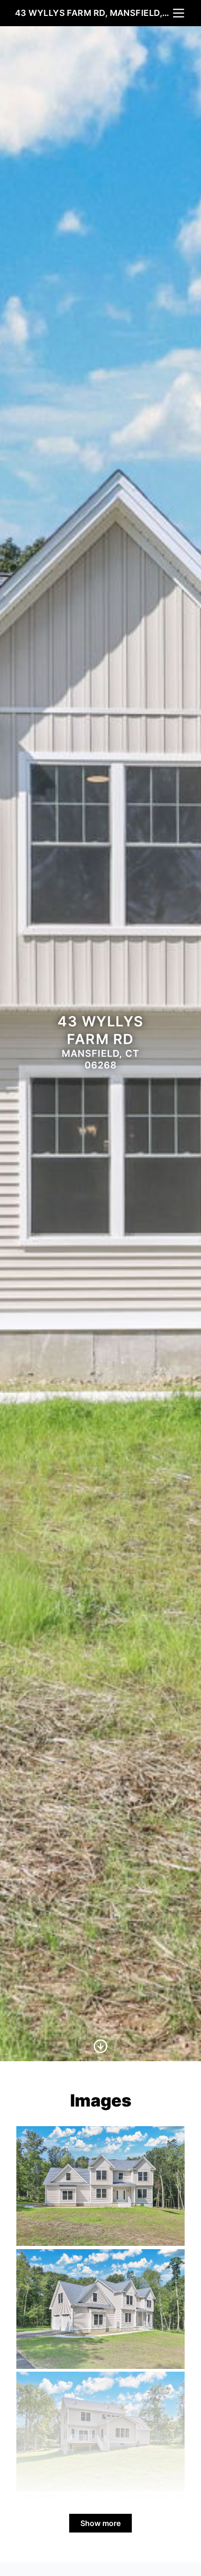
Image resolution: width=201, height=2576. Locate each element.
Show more (100, 2523)
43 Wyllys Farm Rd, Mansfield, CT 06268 (93, 13)
